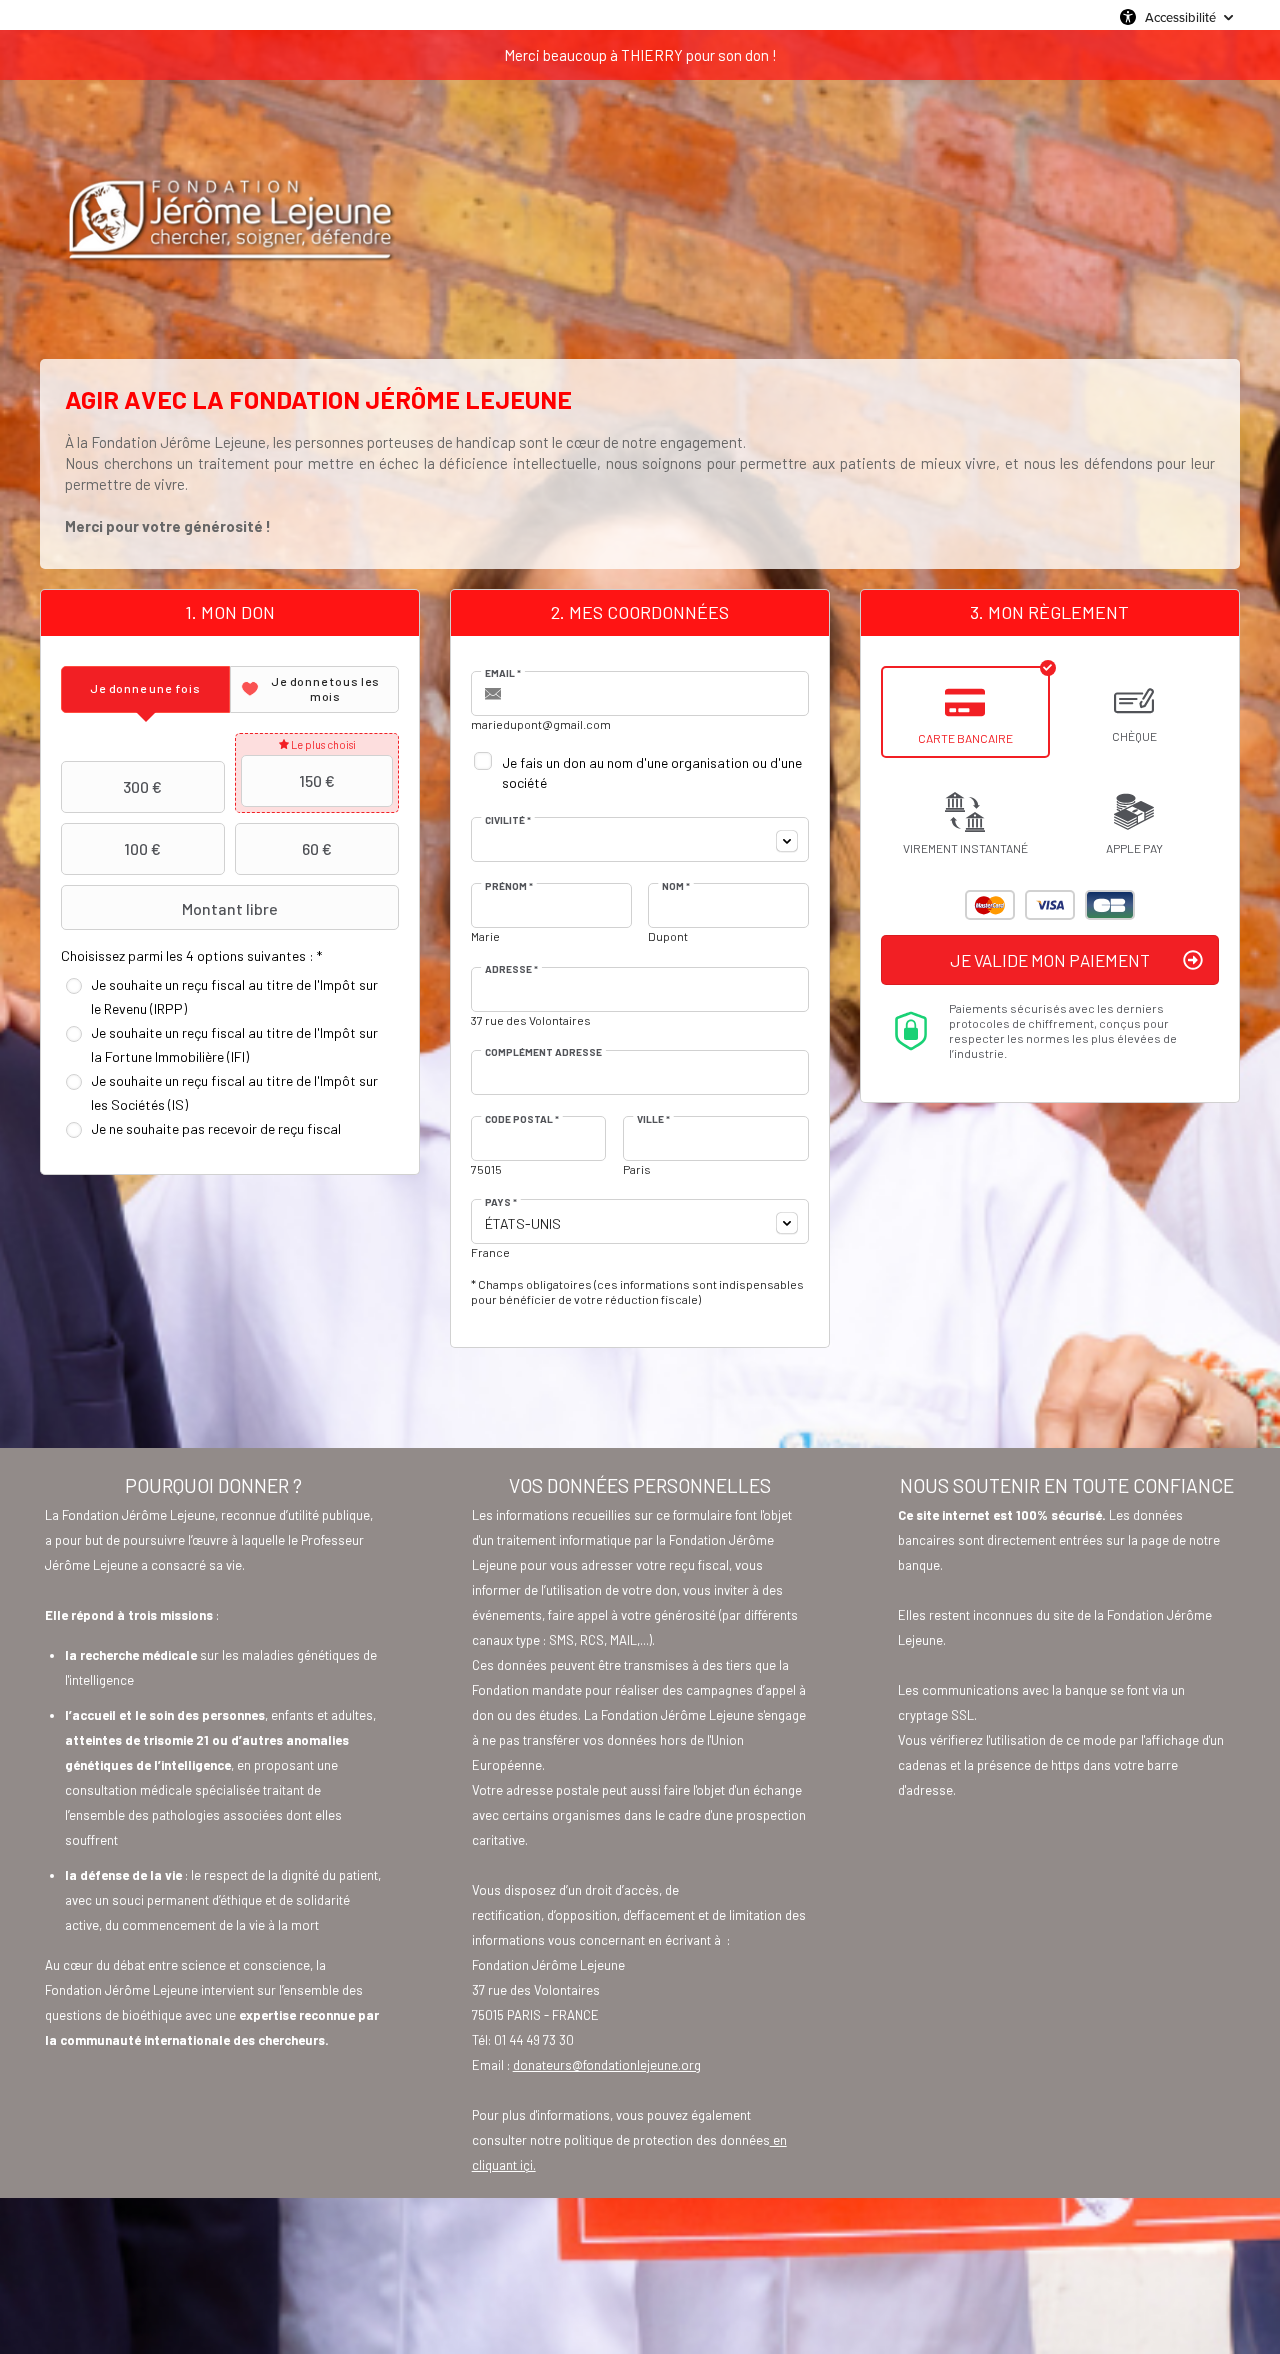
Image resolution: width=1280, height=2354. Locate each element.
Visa (1050, 905)
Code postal (522, 1119)
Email (503, 673)
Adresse (511, 969)
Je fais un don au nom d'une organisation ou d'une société (652, 772)
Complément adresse (543, 1052)
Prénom (509, 886)
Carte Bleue (1110, 905)
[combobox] (640, 839)
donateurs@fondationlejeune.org (607, 2065)
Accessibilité (1180, 17)
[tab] (145, 689)
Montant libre (230, 908)
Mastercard (990, 905)
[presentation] (145, 689)
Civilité (508, 820)
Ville (653, 1119)
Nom (676, 886)
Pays (501, 1202)
